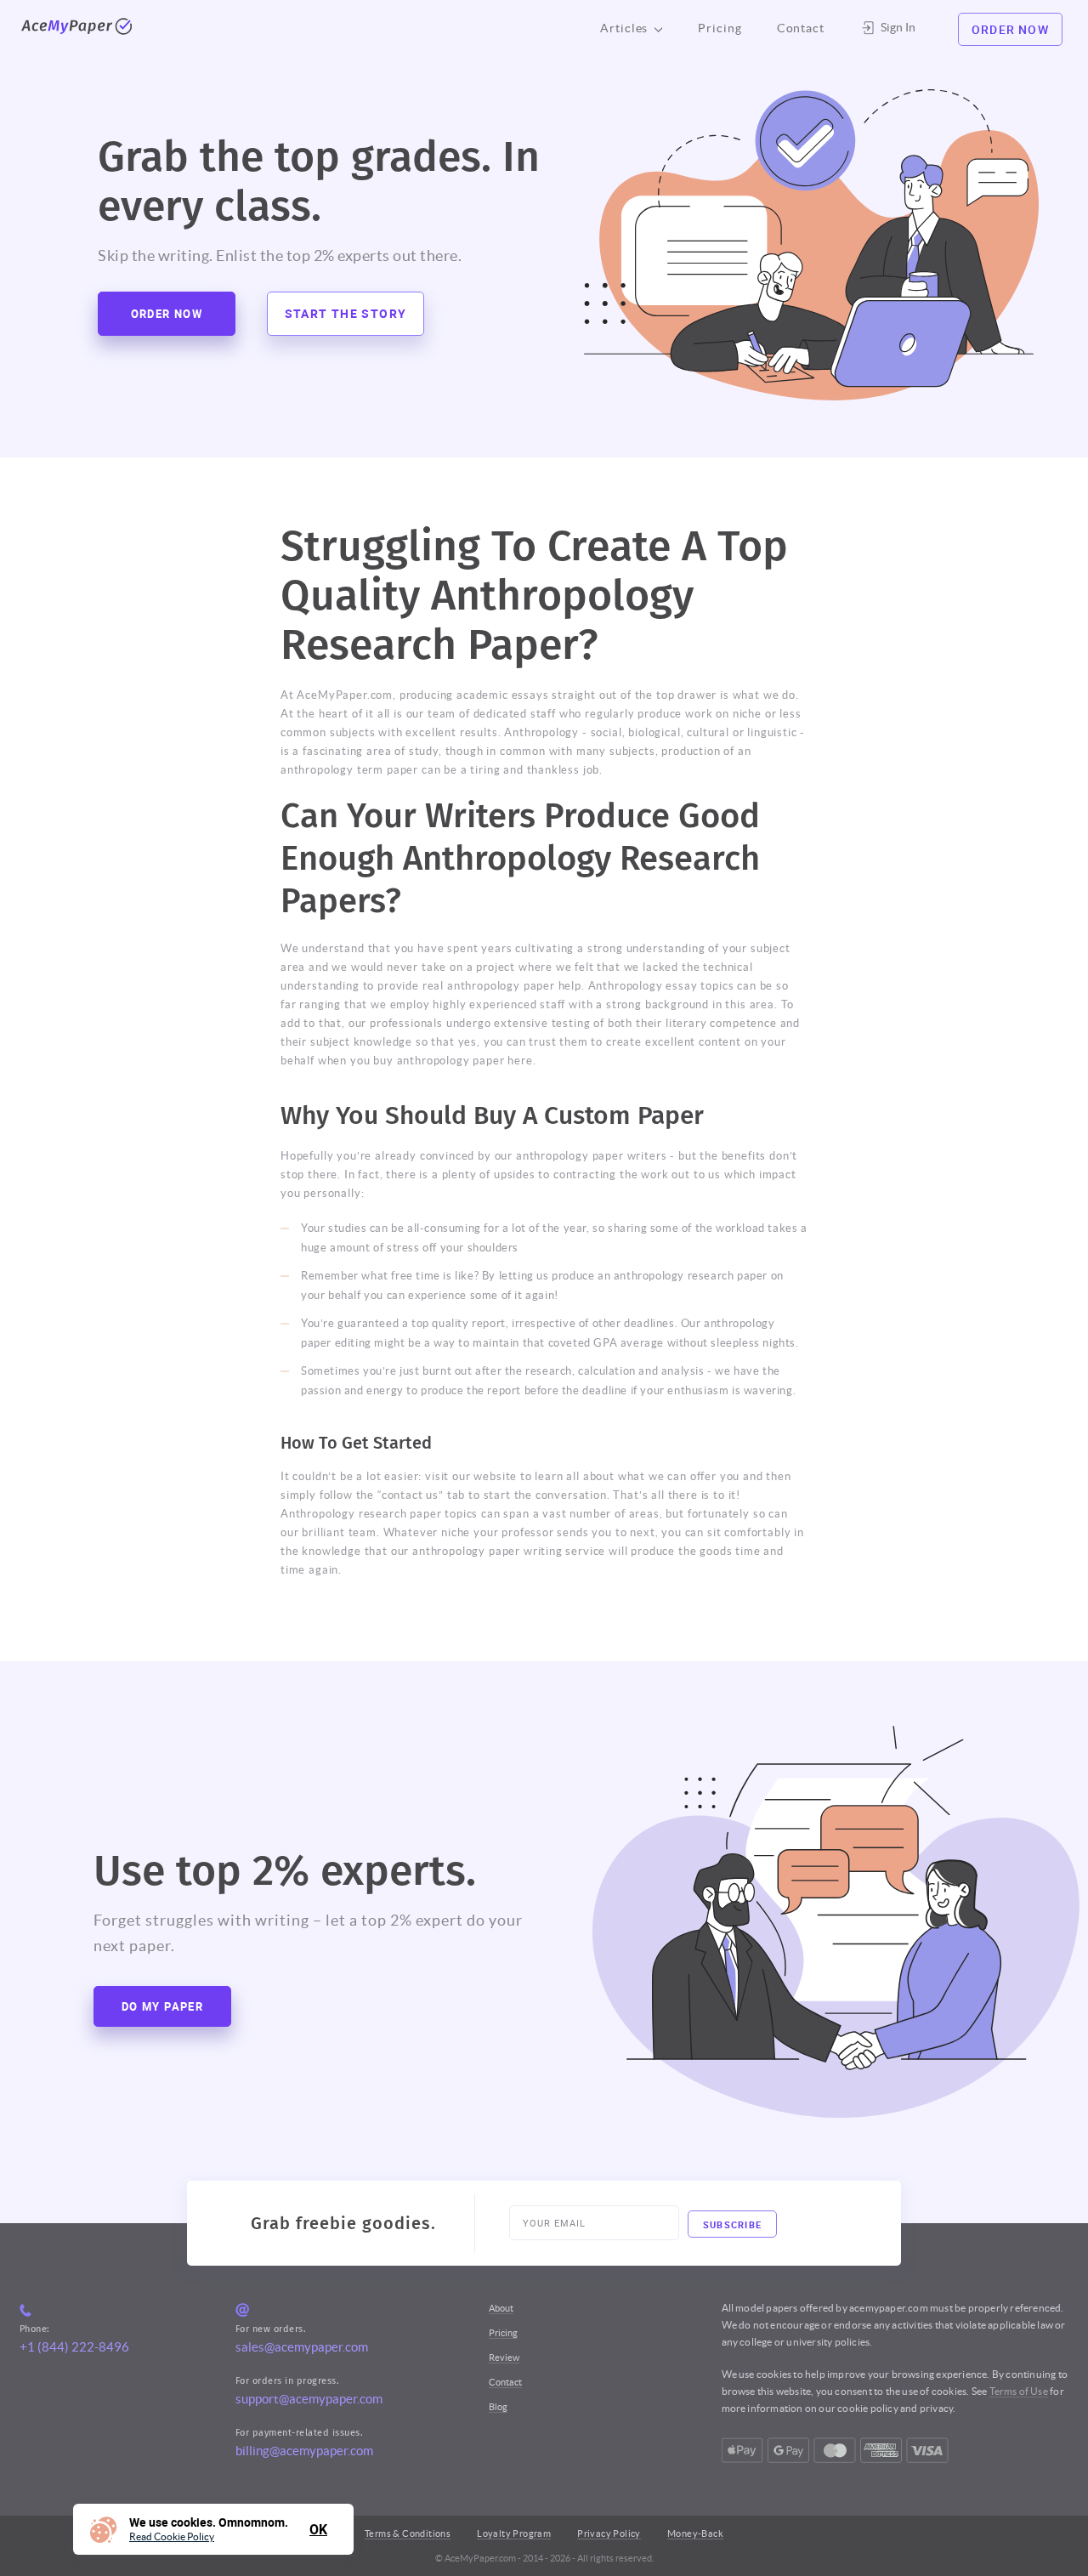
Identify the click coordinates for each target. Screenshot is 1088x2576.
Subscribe (733, 2224)
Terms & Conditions (408, 2533)
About (501, 2308)
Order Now (1010, 29)
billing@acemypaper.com (304, 2451)
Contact (801, 28)
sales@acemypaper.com (302, 2347)
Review (504, 2358)
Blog (498, 2407)
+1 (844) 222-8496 (74, 2347)
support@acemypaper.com (309, 2399)
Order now (167, 314)
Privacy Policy (609, 2533)
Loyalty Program (514, 2533)
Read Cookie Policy (172, 2537)
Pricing (720, 28)
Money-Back (695, 2533)
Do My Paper (162, 2006)
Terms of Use (1019, 2391)
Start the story (346, 313)
